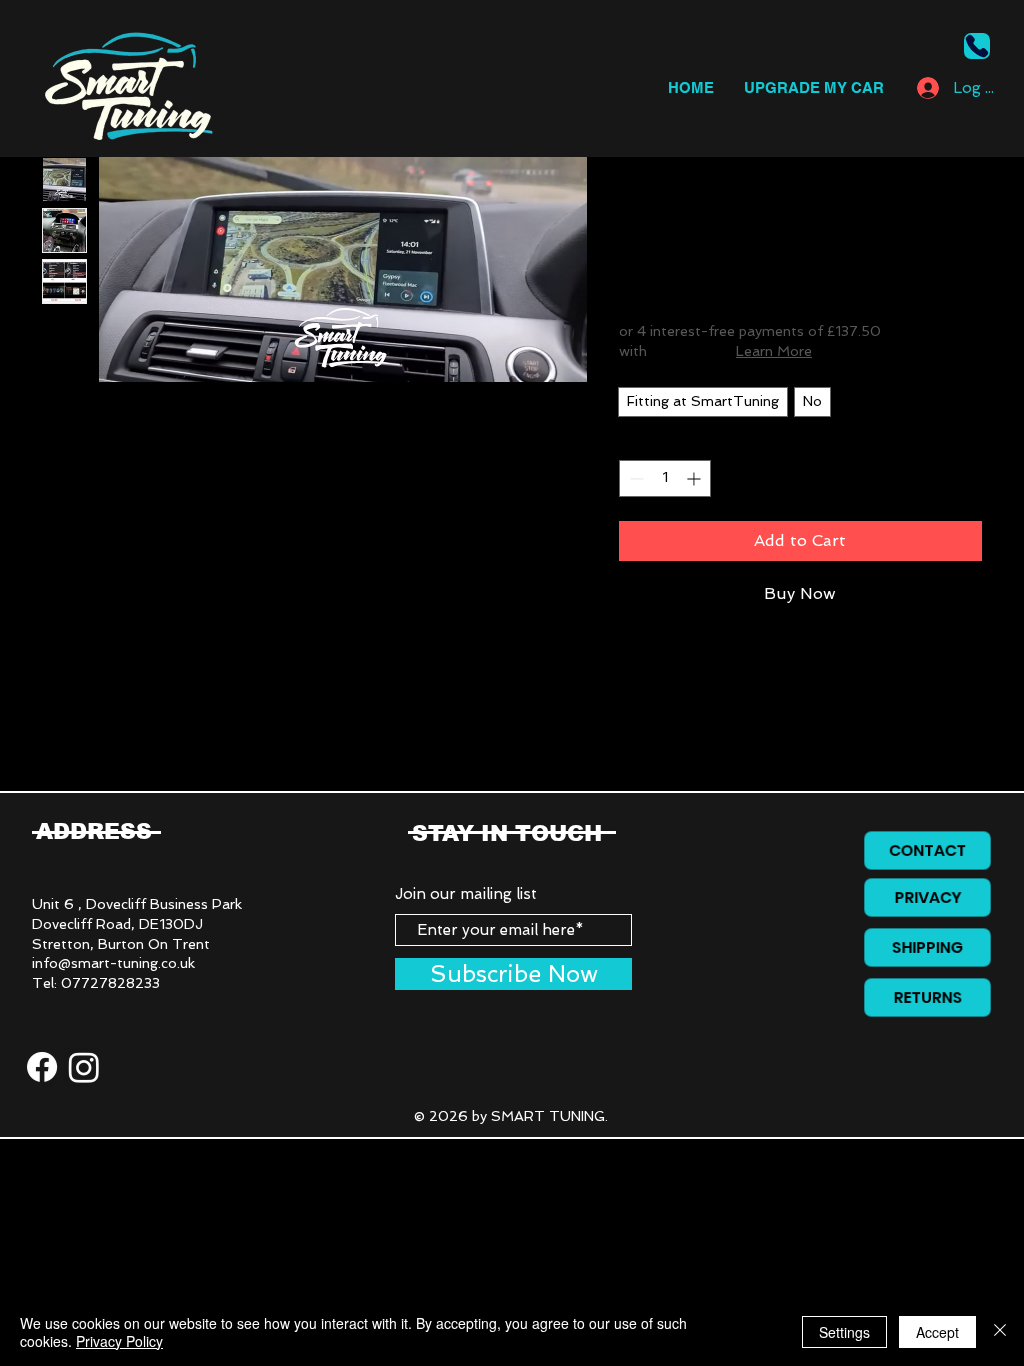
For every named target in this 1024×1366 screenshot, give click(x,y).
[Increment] (695, 478)
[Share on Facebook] (632, 777)
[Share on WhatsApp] (708, 777)
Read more (655, 722)
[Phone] (977, 46)
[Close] (1000, 1332)
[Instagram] (84, 1067)
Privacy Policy (119, 1341)
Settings (844, 1332)
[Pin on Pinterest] (670, 777)
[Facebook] (42, 1067)
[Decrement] (634, 478)
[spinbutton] (665, 478)
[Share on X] (746, 777)
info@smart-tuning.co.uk (113, 963)
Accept (937, 1332)
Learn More (774, 351)
